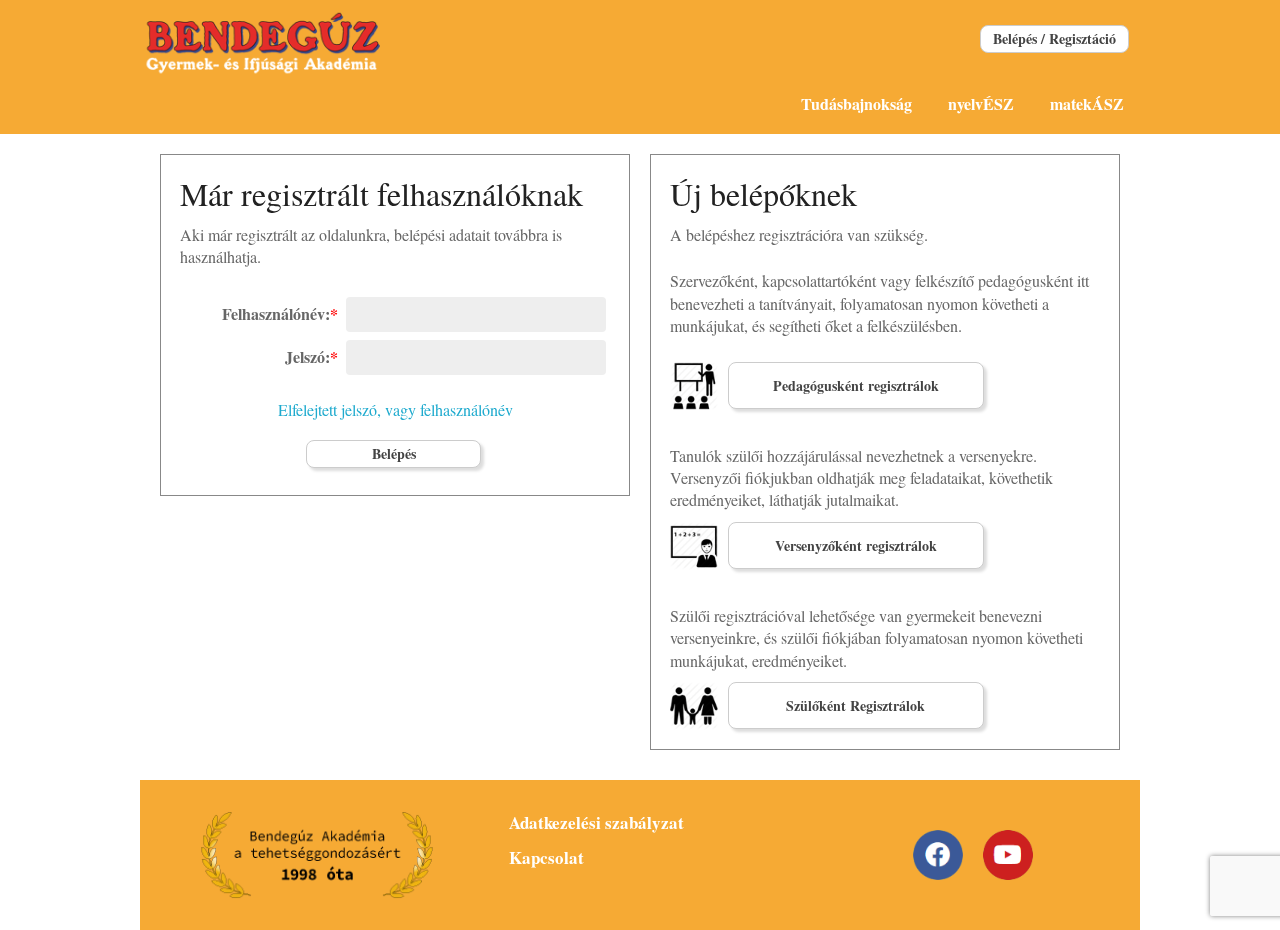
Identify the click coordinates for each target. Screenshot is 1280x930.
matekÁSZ (1087, 103)
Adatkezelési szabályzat (596, 822)
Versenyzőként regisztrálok (856, 545)
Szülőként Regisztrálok (855, 705)
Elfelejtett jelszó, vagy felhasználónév (395, 409)
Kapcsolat (546, 857)
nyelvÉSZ (981, 103)
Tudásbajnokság (856, 103)
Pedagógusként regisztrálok (856, 385)
